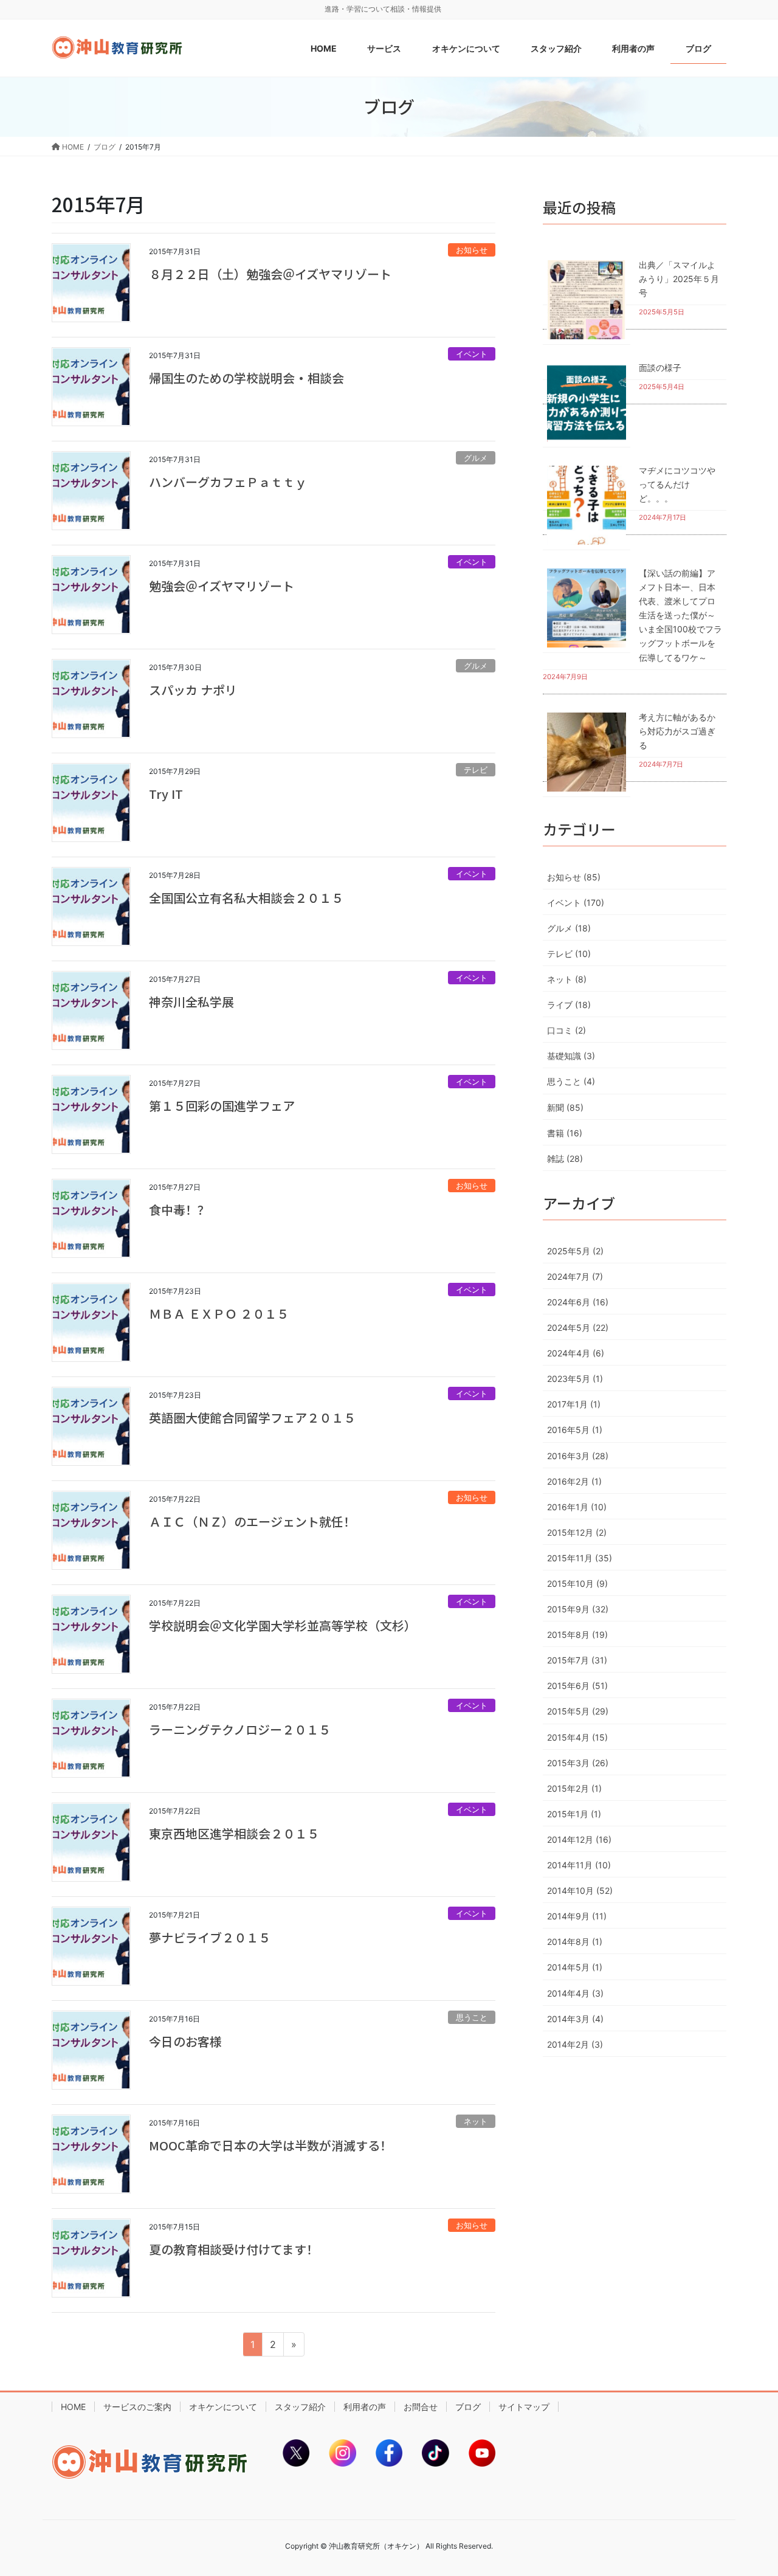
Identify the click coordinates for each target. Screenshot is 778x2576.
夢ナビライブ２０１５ (210, 1937)
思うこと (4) (571, 1081)
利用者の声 (365, 2407)
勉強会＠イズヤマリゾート (222, 586)
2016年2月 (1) (574, 1481)
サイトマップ (524, 2407)
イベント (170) (576, 903)
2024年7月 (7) (575, 1276)
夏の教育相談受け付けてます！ (234, 2249)
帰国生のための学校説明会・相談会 (246, 378)
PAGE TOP (748, 2488)
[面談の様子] (587, 402)
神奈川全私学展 (191, 1002)
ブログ (468, 2407)
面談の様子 (660, 368)
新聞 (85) (565, 1107)
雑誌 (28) (565, 1159)
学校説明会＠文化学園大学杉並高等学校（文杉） (283, 1625)
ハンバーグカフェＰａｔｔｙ (228, 482)
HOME (73, 2407)
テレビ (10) (569, 954)
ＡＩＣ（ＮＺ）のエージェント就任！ (252, 1521)
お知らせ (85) (574, 877)
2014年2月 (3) (575, 2044)
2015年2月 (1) (574, 1788)
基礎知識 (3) (571, 1056)
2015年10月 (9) (577, 1583)
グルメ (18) (569, 928)
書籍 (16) (565, 1133)
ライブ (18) (569, 1005)
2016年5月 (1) (575, 1430)
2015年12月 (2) (577, 1532)
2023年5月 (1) (575, 1379)
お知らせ (472, 250)
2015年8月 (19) (577, 1635)
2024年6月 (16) (578, 1302)
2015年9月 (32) (578, 1609)
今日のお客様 (185, 2041)
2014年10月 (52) (580, 1891)
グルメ (476, 458)
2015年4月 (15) (577, 1737)
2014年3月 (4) (575, 2019)
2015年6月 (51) (577, 1686)
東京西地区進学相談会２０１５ (234, 1833)
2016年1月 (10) (577, 1507)
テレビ (476, 770)
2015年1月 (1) (574, 1814)
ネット (476, 2122)
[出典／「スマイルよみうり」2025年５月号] (587, 299)
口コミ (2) (566, 1030)
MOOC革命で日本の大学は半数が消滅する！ (270, 2145)
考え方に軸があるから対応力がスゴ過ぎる (677, 731)
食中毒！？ (179, 1210)
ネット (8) (567, 979)
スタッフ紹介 (300, 2407)
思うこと (472, 2018)
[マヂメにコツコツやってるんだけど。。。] (587, 505)
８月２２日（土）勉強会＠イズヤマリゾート (270, 274)
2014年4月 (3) (575, 1993)
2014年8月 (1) (575, 1942)
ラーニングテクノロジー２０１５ (240, 1729)
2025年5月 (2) (575, 1251)
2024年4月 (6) (576, 1353)
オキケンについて (223, 2407)
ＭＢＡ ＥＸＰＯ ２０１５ (219, 1314)
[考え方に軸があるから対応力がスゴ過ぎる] (587, 752)
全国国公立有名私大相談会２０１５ (246, 898)
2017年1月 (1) (574, 1404)
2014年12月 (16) (579, 1839)
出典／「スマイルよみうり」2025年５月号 (679, 279)
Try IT (166, 794)
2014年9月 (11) (577, 1916)
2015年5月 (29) (578, 1711)
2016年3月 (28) (578, 1456)
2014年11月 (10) (579, 1865)
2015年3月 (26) (578, 1763)
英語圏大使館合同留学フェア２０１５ (252, 1417)
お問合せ (421, 2407)
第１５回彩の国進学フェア (222, 1106)
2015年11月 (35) (580, 1558)
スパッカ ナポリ (193, 690)
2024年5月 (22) (578, 1328)
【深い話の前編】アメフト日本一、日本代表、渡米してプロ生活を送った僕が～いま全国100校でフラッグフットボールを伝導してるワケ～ (680, 615)
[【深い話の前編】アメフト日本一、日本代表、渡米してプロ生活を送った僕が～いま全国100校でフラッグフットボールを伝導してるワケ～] (587, 608)
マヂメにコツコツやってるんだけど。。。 (677, 484)
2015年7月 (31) (577, 1660)
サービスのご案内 (137, 2407)
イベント (472, 354)
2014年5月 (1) (575, 1967)
